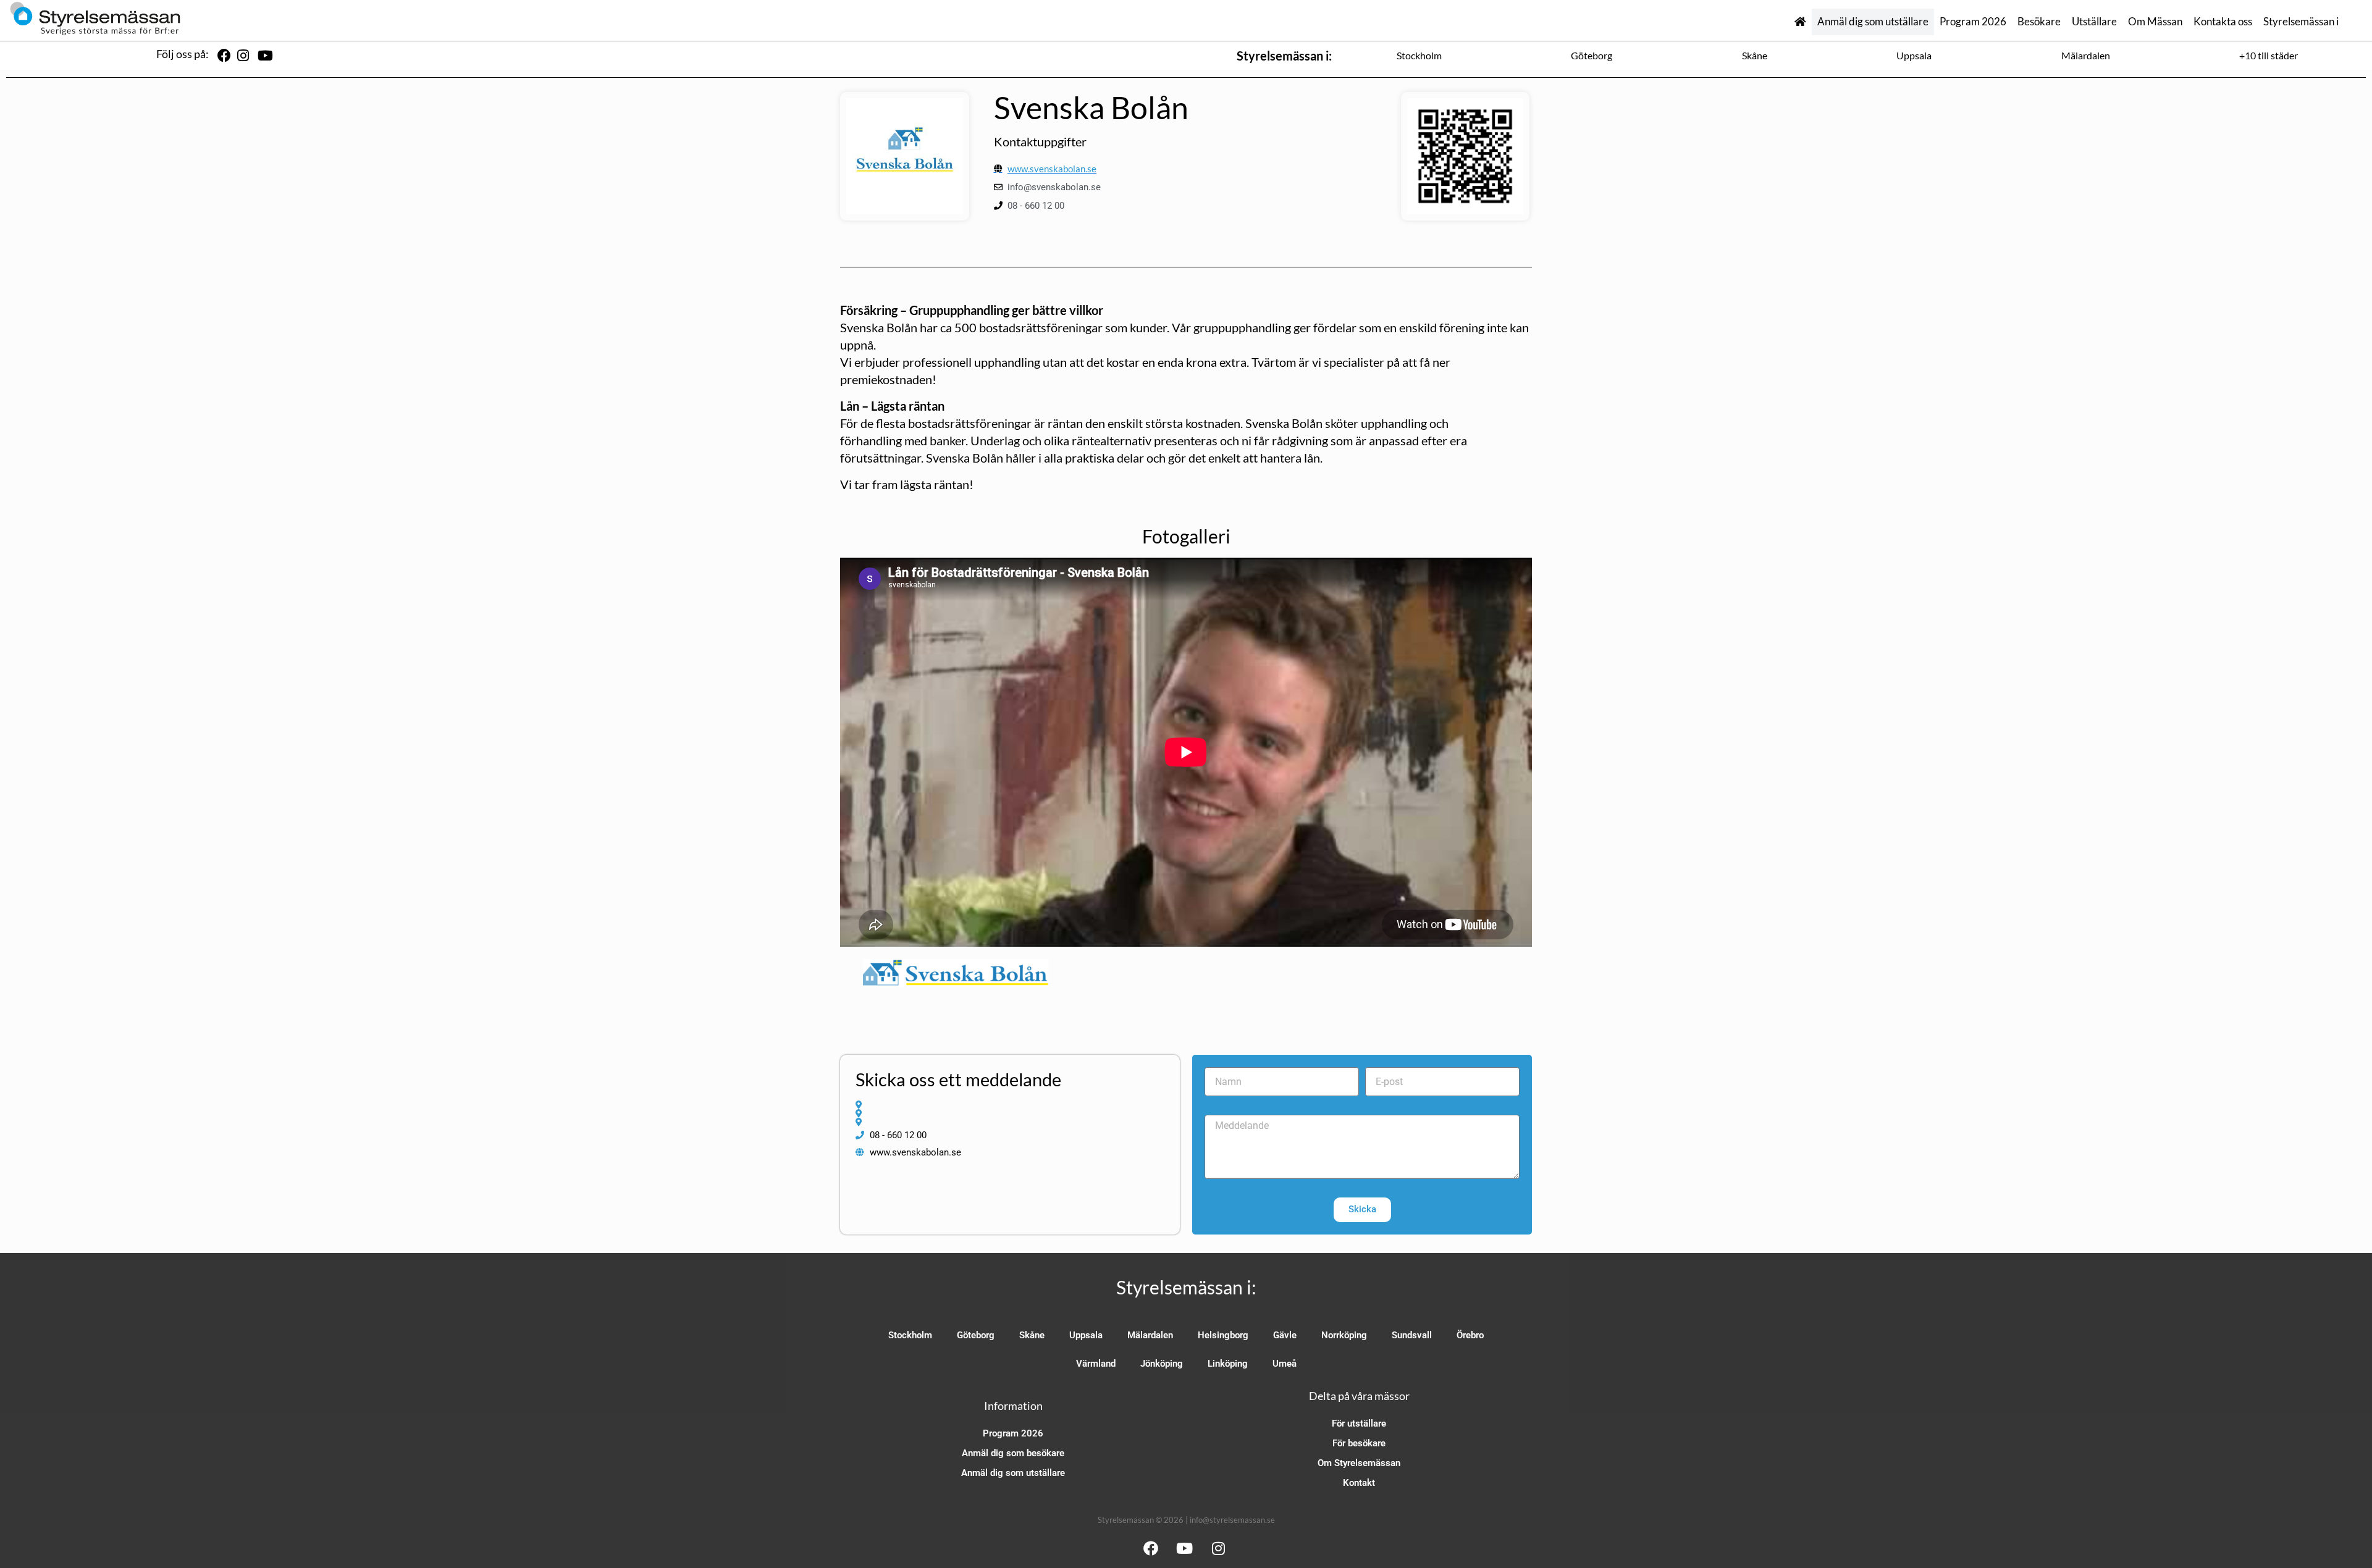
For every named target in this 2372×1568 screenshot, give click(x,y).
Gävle (1285, 1335)
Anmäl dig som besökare (1013, 1453)
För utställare (1359, 1423)
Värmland (1096, 1364)
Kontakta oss (2223, 22)
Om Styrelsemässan (1359, 1463)
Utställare (2094, 22)
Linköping (1228, 1364)
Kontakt (1359, 1483)
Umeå (1285, 1364)
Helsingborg (1223, 1335)
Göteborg (1592, 55)
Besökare (2039, 22)
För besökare (1359, 1443)
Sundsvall (1412, 1335)
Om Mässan (2155, 22)
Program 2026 (1973, 22)
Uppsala (1914, 55)
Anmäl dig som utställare (1873, 22)
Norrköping (1344, 1335)
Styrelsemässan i (2301, 22)
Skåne (1755, 55)
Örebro (1470, 1335)
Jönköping (1162, 1364)
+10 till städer (2269, 55)
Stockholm (1419, 55)
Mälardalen (2086, 55)
